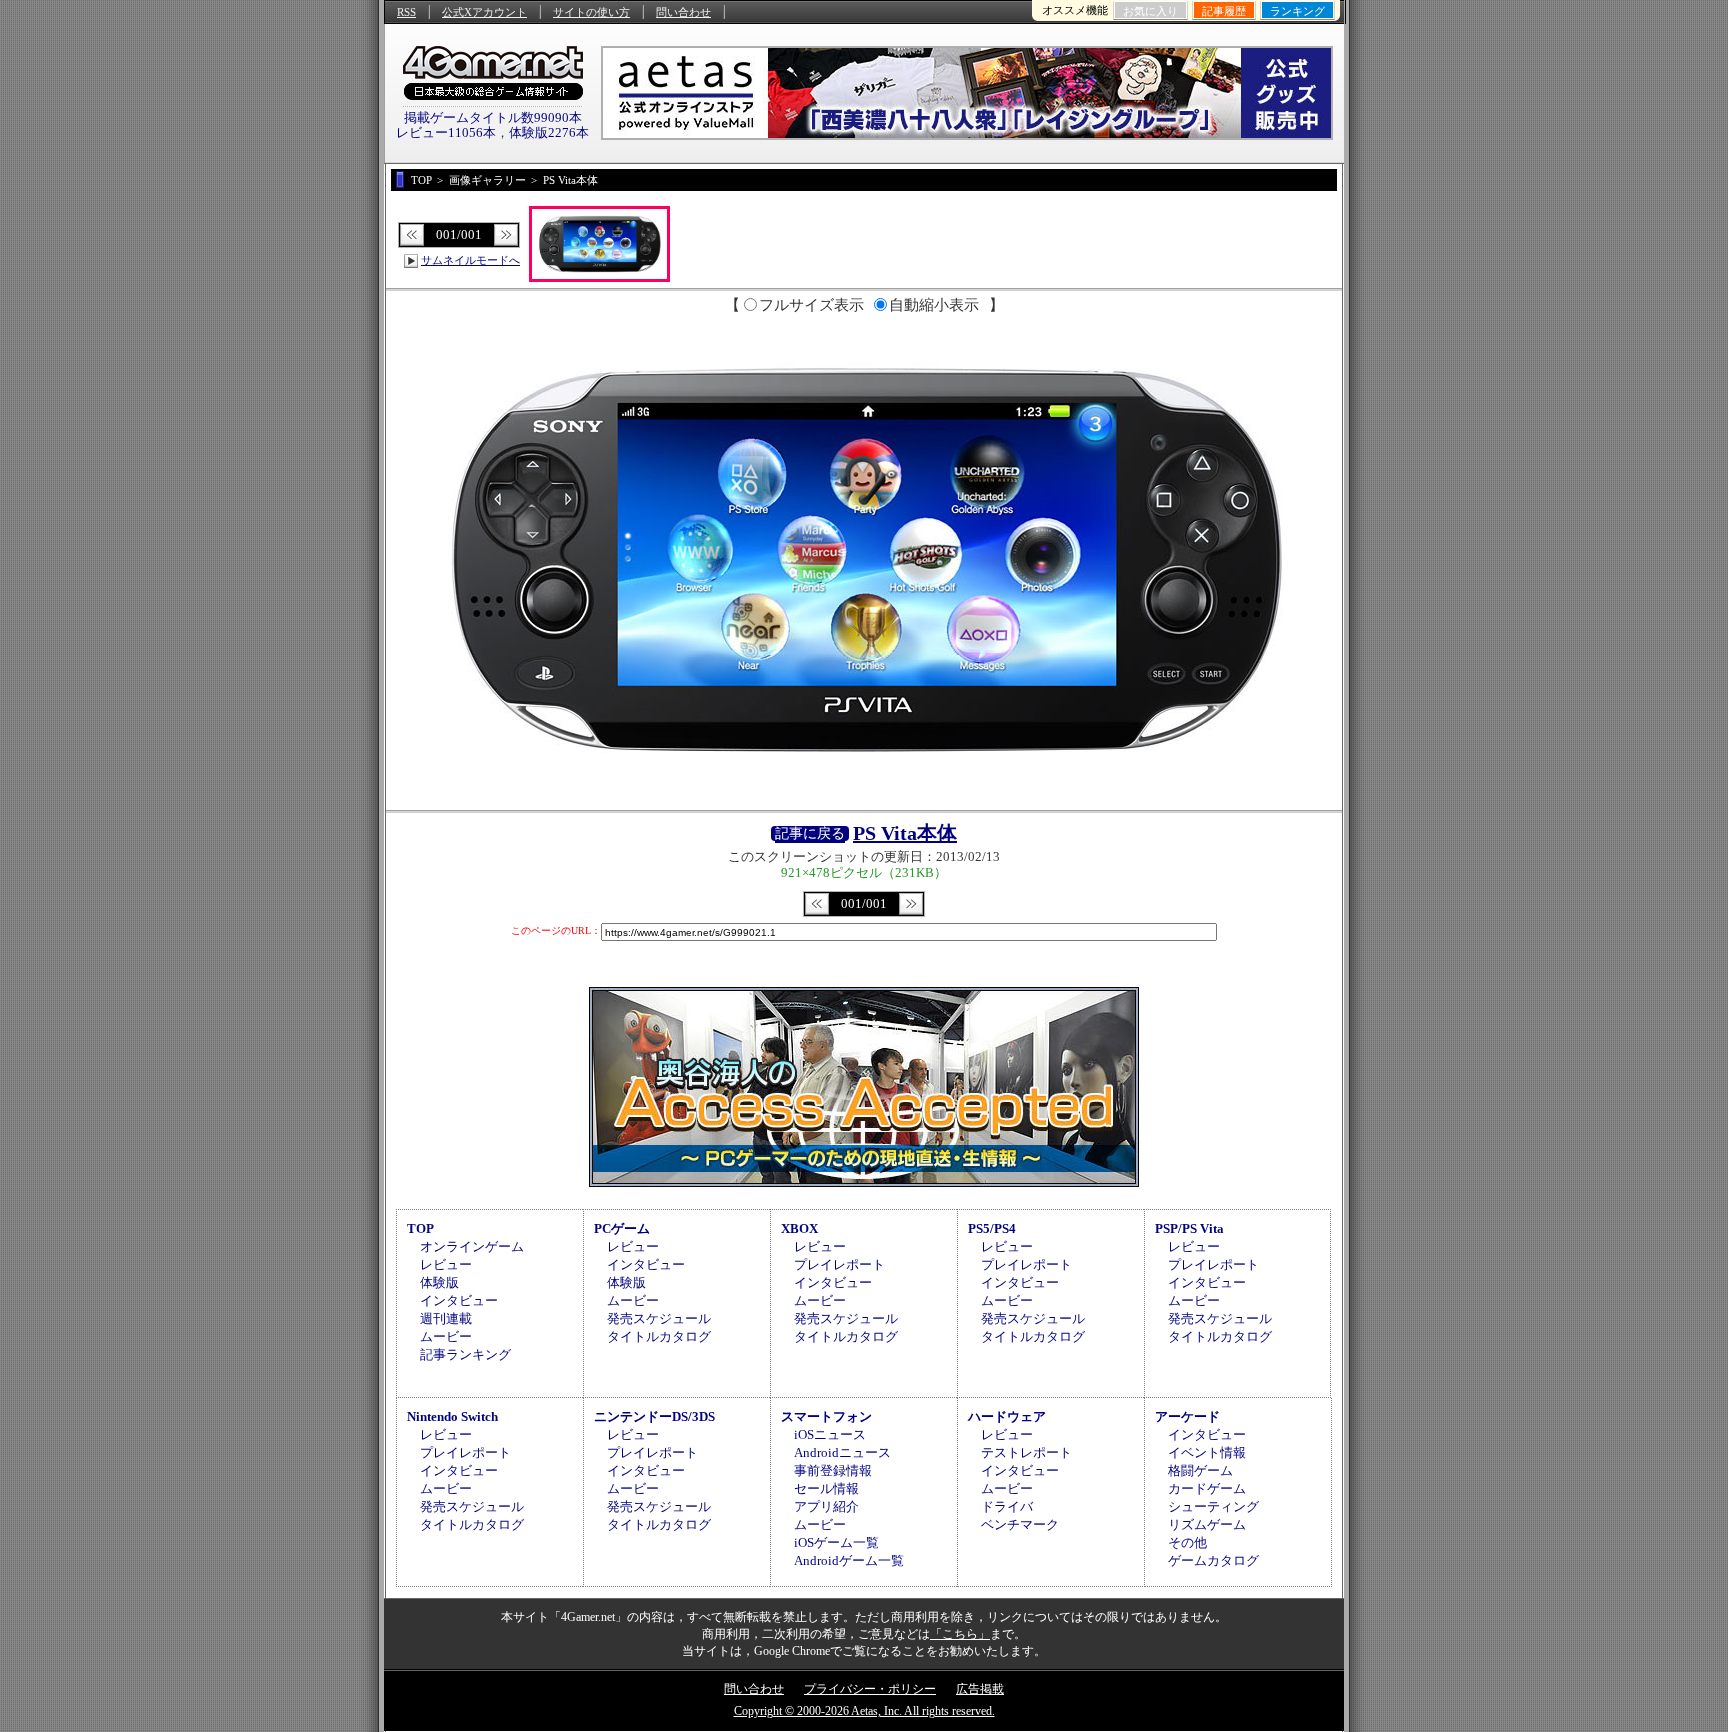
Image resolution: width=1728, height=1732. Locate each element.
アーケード (1187, 1416)
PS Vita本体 (905, 833)
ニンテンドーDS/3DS (654, 1416)
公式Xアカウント (484, 12)
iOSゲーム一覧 (836, 1542)
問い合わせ (683, 12)
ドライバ (1007, 1506)
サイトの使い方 (591, 12)
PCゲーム (622, 1228)
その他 (1187, 1542)
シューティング (1213, 1506)
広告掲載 (980, 1689)
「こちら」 (960, 1634)
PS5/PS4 (992, 1228)
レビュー (446, 1264)
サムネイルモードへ (470, 260)
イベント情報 (1207, 1452)
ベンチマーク (1020, 1524)
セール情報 (826, 1488)
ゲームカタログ (1213, 1560)
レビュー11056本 (446, 132)
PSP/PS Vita (1189, 1228)
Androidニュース (842, 1452)
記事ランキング (465, 1354)
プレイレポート (839, 1264)
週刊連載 (446, 1318)
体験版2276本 (549, 132)
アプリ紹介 (826, 1506)
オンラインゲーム (472, 1246)
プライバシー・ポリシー (870, 1689)
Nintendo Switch (452, 1416)
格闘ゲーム (1200, 1470)
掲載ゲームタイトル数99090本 (493, 117)
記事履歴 (1224, 11)
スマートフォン (826, 1416)
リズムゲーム (1207, 1524)
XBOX (799, 1228)
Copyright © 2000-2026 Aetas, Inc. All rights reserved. (864, 1711)
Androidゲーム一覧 (849, 1560)
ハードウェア (1007, 1416)
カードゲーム (1207, 1488)
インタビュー (459, 1300)
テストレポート (1026, 1452)
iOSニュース (830, 1434)
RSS (406, 12)
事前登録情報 (833, 1470)
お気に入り (1150, 11)
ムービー (446, 1336)
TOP (420, 1228)
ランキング (1297, 11)
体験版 (439, 1282)
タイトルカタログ (659, 1336)
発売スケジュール (659, 1318)
